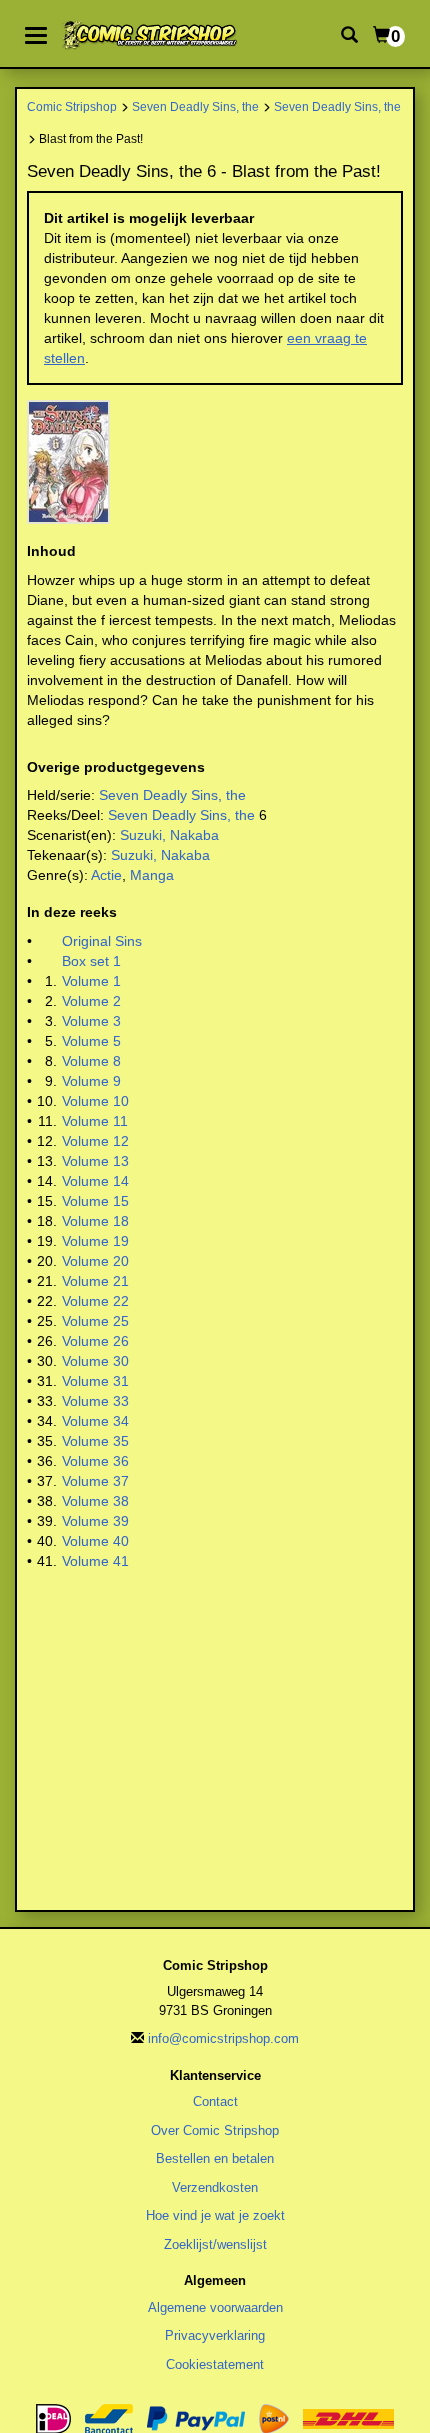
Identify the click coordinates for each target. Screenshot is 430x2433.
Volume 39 (95, 1521)
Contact (215, 2101)
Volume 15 (95, 1201)
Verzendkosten (215, 2187)
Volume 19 (95, 1241)
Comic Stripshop (72, 106)
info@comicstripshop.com (223, 2038)
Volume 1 (91, 981)
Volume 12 (95, 1141)
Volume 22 (95, 1301)
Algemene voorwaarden (215, 2307)
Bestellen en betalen (215, 2158)
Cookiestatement (215, 2364)
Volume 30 (95, 1361)
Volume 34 (95, 1421)
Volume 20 (95, 1261)
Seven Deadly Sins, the (195, 106)
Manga (152, 875)
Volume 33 (95, 1401)
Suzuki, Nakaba (169, 835)
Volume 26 (95, 1341)
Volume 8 (91, 1061)
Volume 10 (95, 1101)
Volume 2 (91, 1001)
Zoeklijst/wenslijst (215, 2244)
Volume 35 (95, 1441)
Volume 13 (95, 1161)
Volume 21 (95, 1281)
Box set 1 (91, 961)
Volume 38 (95, 1501)
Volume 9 (91, 1081)
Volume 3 (91, 1021)
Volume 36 (95, 1461)
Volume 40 (95, 1541)
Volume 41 (95, 1561)
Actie (106, 875)
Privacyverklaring (215, 2335)
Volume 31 (95, 1381)
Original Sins (102, 941)
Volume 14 (95, 1181)
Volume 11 (95, 1121)
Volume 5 (91, 1041)
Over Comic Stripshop (215, 2130)
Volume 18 (95, 1221)
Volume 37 (95, 1481)
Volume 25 (95, 1321)
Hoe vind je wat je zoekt (215, 2215)
